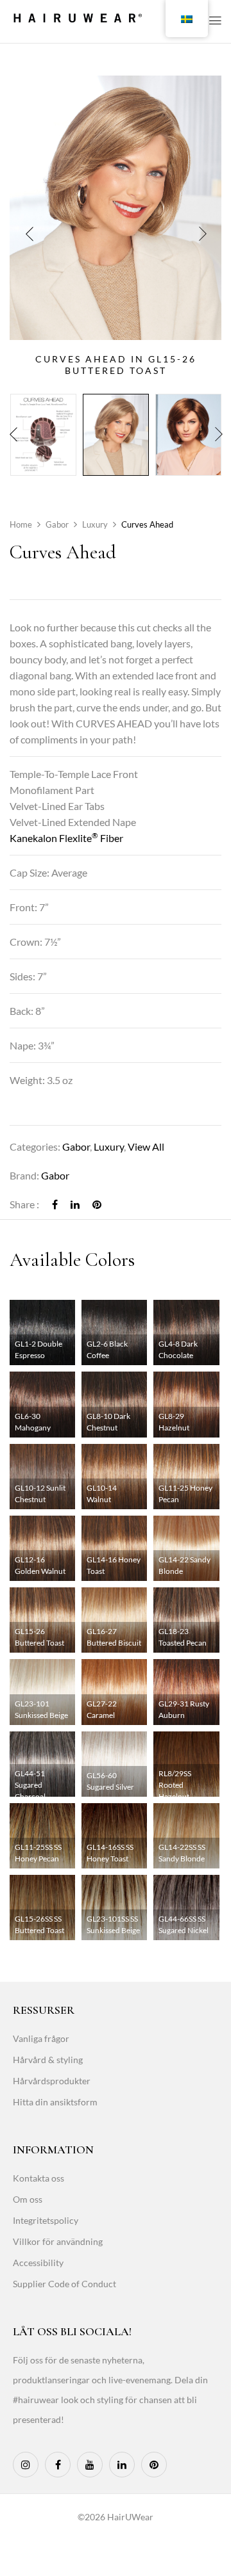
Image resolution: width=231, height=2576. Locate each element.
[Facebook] (55, 1204)
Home (21, 524)
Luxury (95, 524)
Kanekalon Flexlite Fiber (66, 838)
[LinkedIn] (75, 1204)
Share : (24, 1204)
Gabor (57, 524)
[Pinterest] (97, 1204)
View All (146, 1146)
